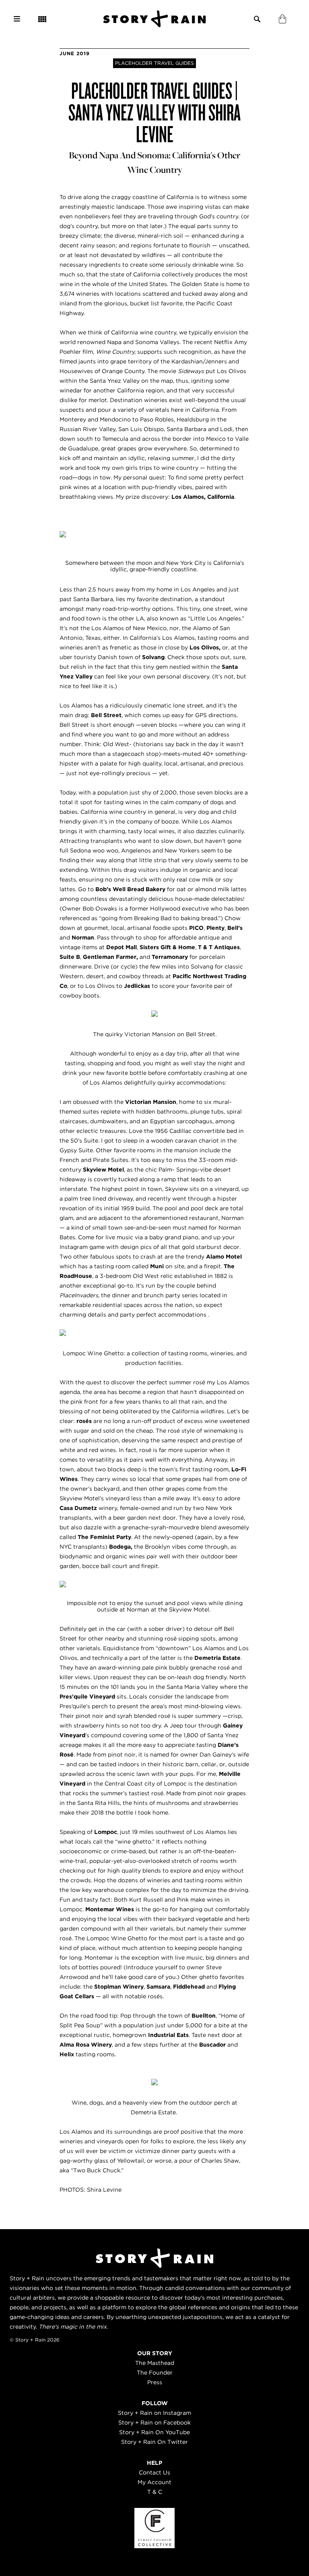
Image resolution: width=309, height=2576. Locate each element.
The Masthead (155, 2363)
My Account (154, 2482)
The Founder (155, 2373)
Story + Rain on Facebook (154, 2423)
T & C (155, 2492)
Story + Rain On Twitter (154, 2442)
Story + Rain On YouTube (154, 2432)
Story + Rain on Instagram (154, 2413)
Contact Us (154, 2472)
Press (155, 2382)
